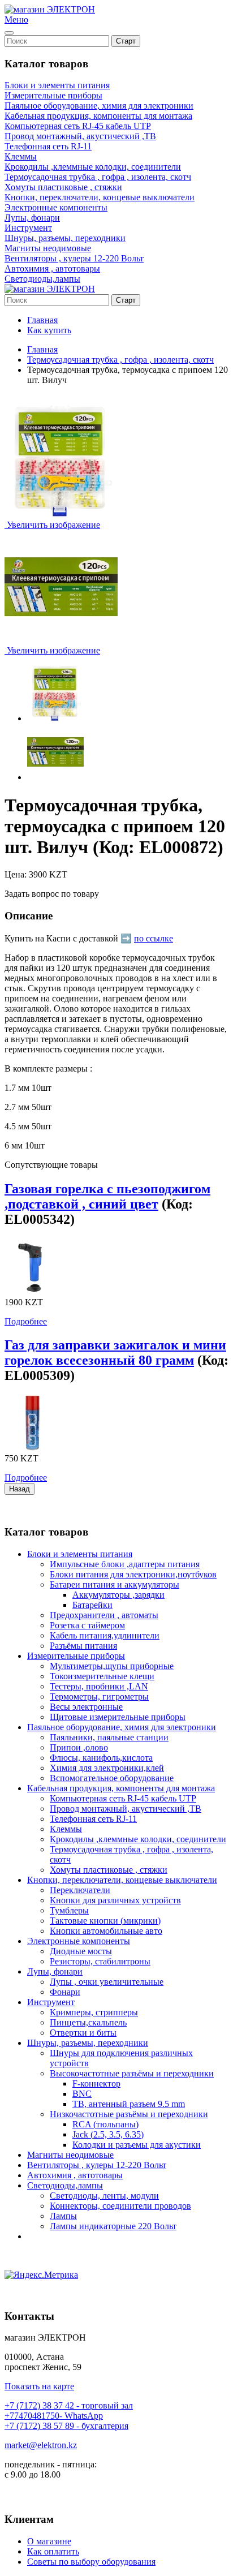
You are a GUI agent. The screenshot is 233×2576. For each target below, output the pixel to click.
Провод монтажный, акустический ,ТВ (80, 136)
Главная (42, 320)
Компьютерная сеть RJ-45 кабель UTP (78, 126)
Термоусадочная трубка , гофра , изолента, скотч (98, 177)
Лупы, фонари (32, 218)
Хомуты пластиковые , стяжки (63, 187)
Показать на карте (39, 2386)
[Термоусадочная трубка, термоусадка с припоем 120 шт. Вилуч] (55, 693)
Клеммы (21, 156)
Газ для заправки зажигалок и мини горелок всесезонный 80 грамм (115, 1352)
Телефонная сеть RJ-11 (48, 146)
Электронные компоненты (56, 207)
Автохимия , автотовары (52, 268)
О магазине (49, 2541)
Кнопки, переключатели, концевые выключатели (100, 197)
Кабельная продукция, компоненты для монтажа (98, 116)
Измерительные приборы (53, 95)
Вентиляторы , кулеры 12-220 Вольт (74, 258)
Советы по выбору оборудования (91, 2562)
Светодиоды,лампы (42, 279)
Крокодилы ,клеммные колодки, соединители (93, 167)
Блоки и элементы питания (57, 85)
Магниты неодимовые (48, 248)
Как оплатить (53, 2551)
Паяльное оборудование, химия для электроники (99, 106)
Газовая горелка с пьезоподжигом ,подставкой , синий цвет (107, 1196)
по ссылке (154, 938)
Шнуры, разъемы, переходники (65, 238)
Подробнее (26, 1321)
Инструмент (28, 228)
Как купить (49, 330)
